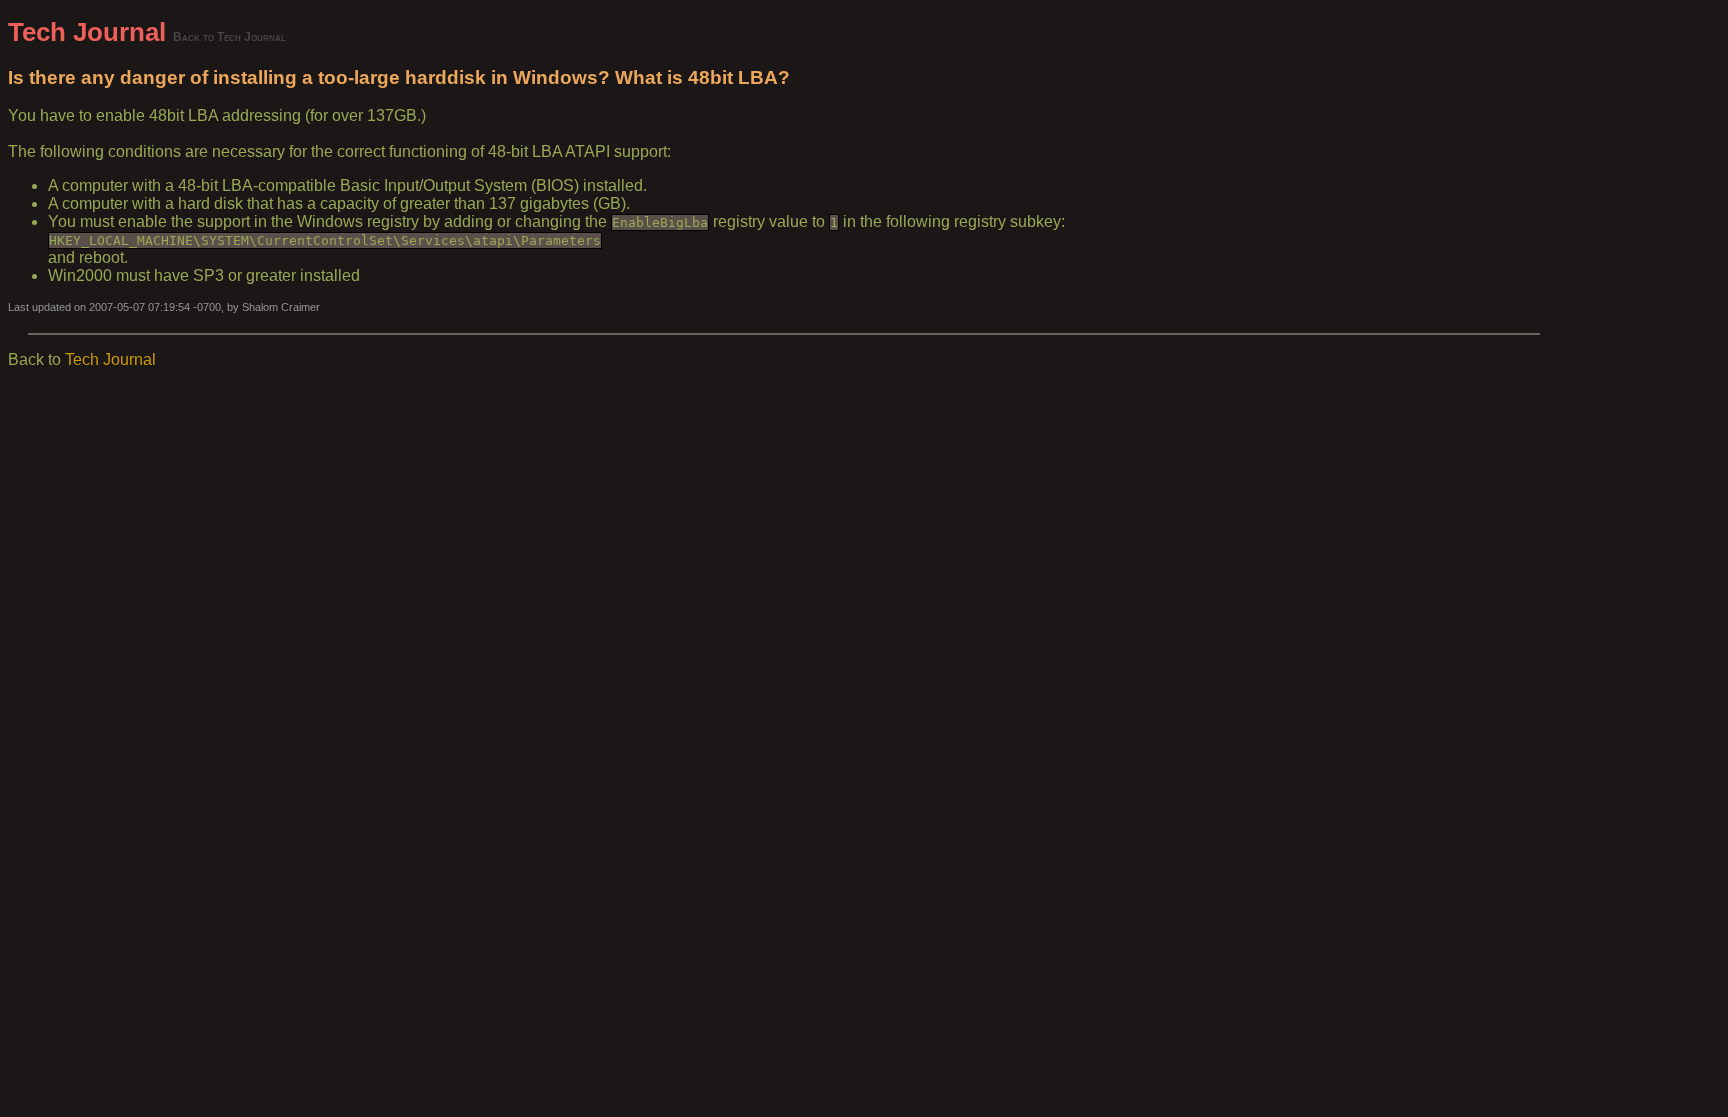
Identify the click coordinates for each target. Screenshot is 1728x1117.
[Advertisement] (1630, 317)
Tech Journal (87, 32)
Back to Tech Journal (229, 36)
